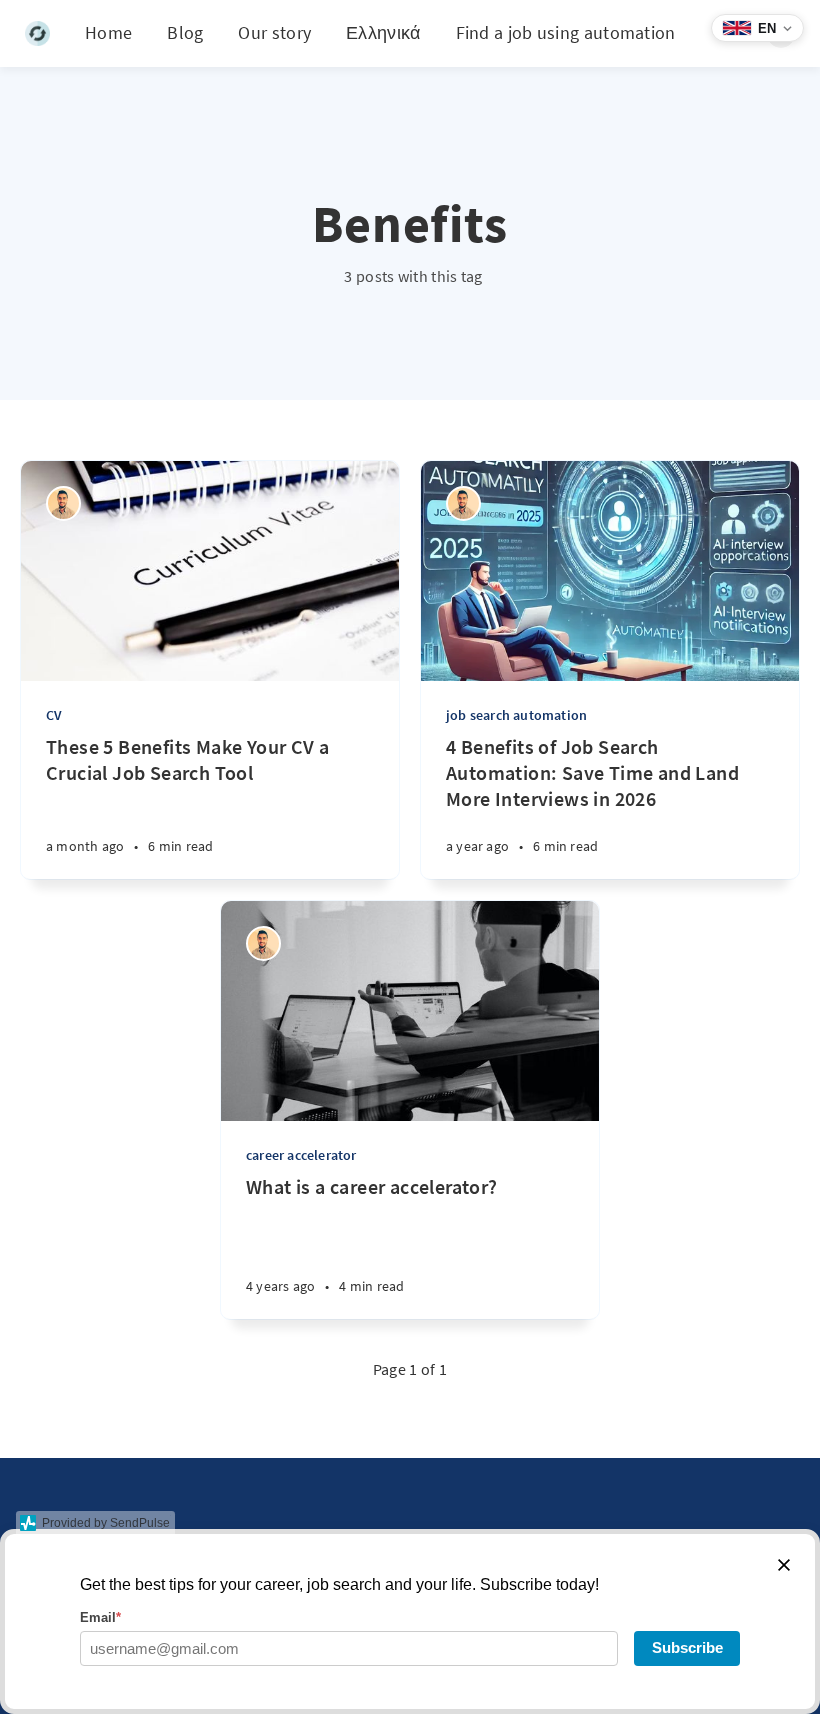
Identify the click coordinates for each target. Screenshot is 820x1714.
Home (108, 32)
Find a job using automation (566, 32)
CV (54, 715)
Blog (185, 32)
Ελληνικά (383, 32)
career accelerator (301, 1155)
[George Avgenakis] (63, 503)
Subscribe (687, 1647)
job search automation (516, 715)
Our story (274, 32)
